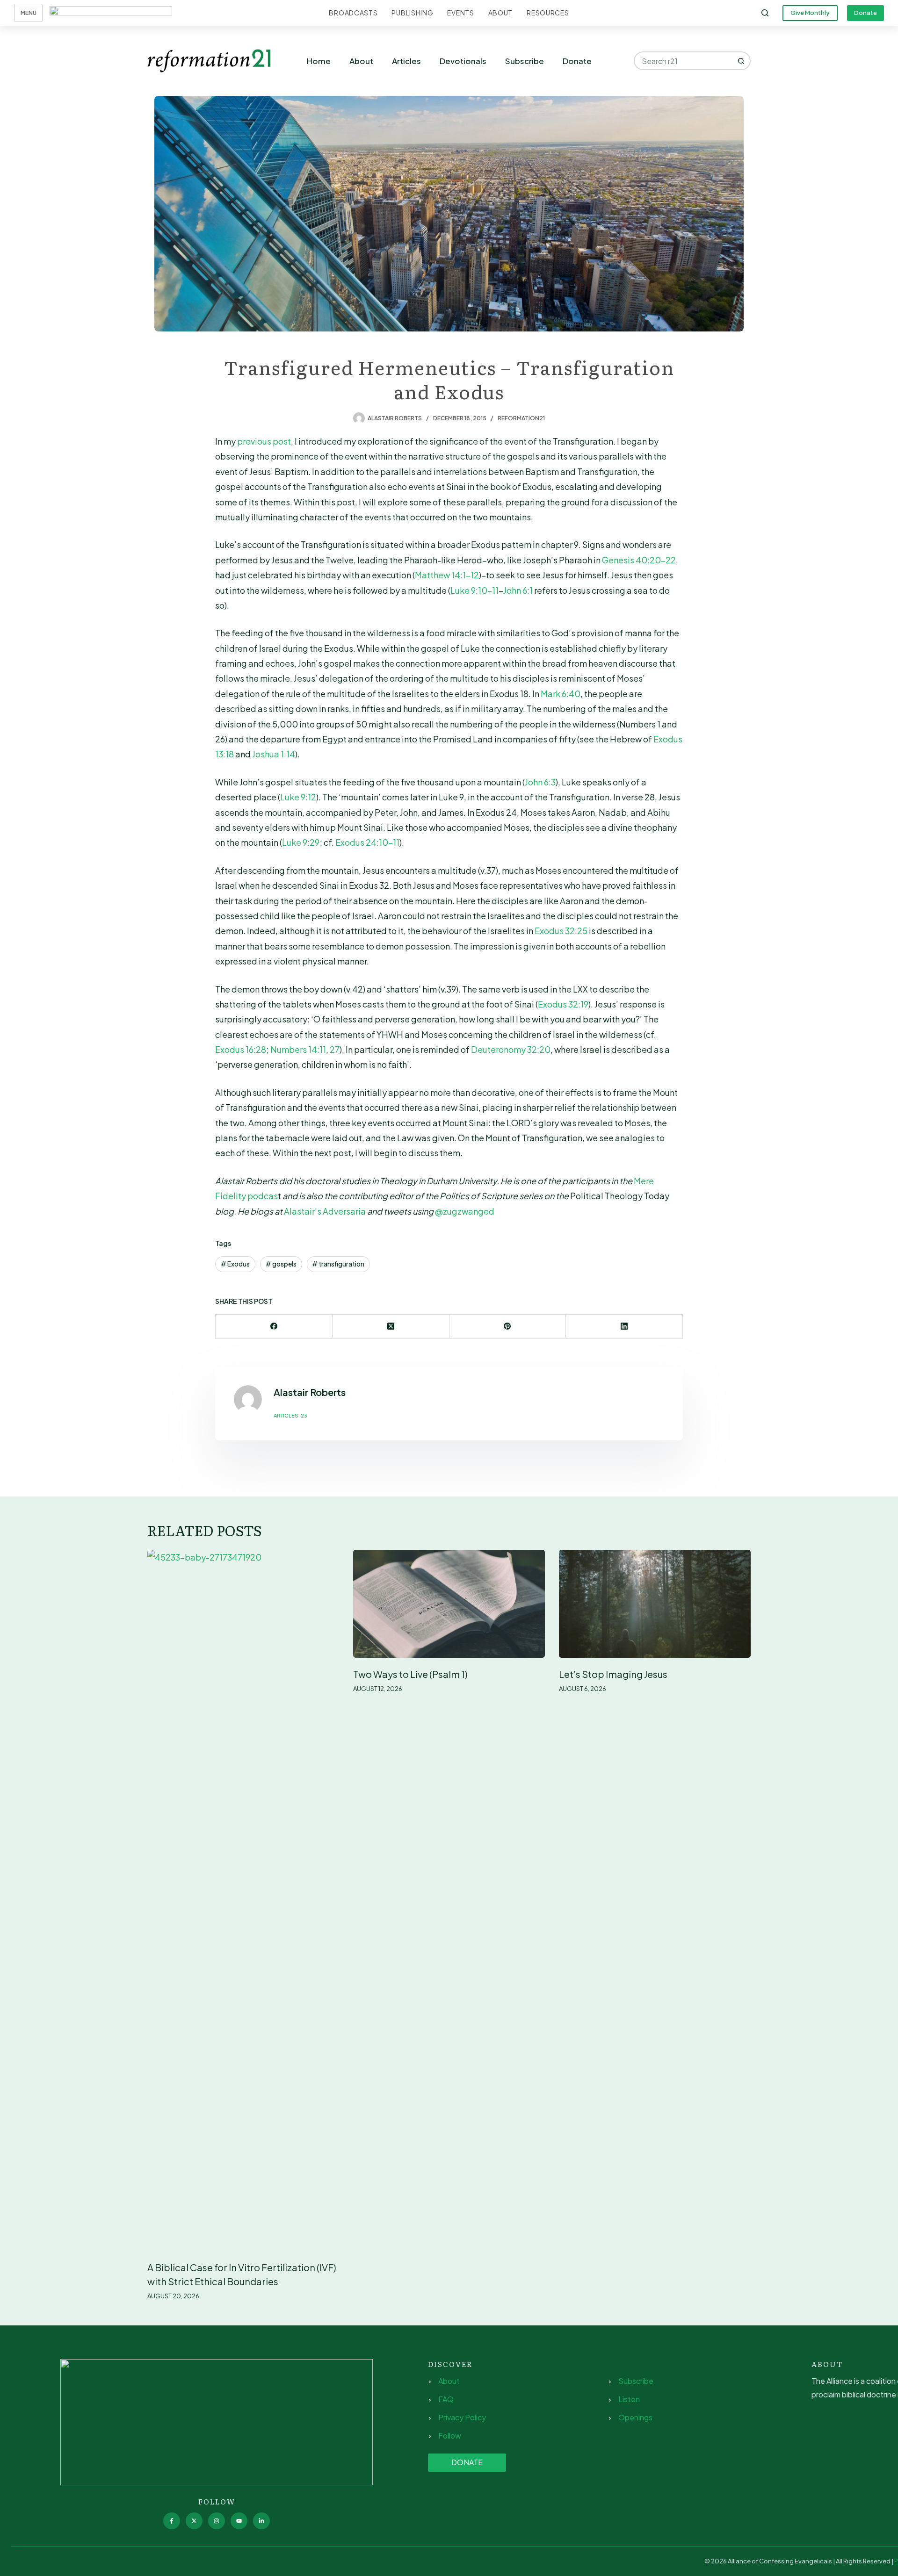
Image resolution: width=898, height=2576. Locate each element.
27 (335, 1049)
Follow (450, 2436)
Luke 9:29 (301, 842)
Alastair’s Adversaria (326, 1211)
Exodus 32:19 (563, 1004)
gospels (281, 1264)
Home (319, 61)
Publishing (412, 13)
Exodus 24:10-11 (367, 842)
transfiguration (338, 1264)
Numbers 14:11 (298, 1049)
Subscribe (525, 61)
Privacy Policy (462, 2417)
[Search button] (741, 61)
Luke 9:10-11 (474, 590)
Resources (548, 13)
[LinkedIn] (624, 1327)
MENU (29, 13)
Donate (865, 13)
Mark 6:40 (561, 694)
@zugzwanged (465, 1211)
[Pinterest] (508, 1327)
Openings (635, 2417)
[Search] (765, 13)
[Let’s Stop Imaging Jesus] (655, 1604)
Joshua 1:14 (274, 754)
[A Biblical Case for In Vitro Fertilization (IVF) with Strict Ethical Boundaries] (243, 1900)
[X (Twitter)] (391, 1327)
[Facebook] (274, 1327)
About (501, 13)
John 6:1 (518, 590)
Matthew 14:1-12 (447, 575)
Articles (406, 61)
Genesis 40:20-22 (639, 560)
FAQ (446, 2399)
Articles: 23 (290, 1415)
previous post (264, 441)
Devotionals (463, 61)
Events (460, 13)
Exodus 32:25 (561, 931)
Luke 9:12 (298, 797)
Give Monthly (810, 13)
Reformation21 (521, 418)
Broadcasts (353, 13)
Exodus (235, 1264)
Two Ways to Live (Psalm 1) (410, 1674)
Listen (629, 2399)
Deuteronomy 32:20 (511, 1049)
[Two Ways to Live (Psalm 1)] (449, 1604)
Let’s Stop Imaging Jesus (613, 1674)
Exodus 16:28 (241, 1049)
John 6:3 (540, 782)
